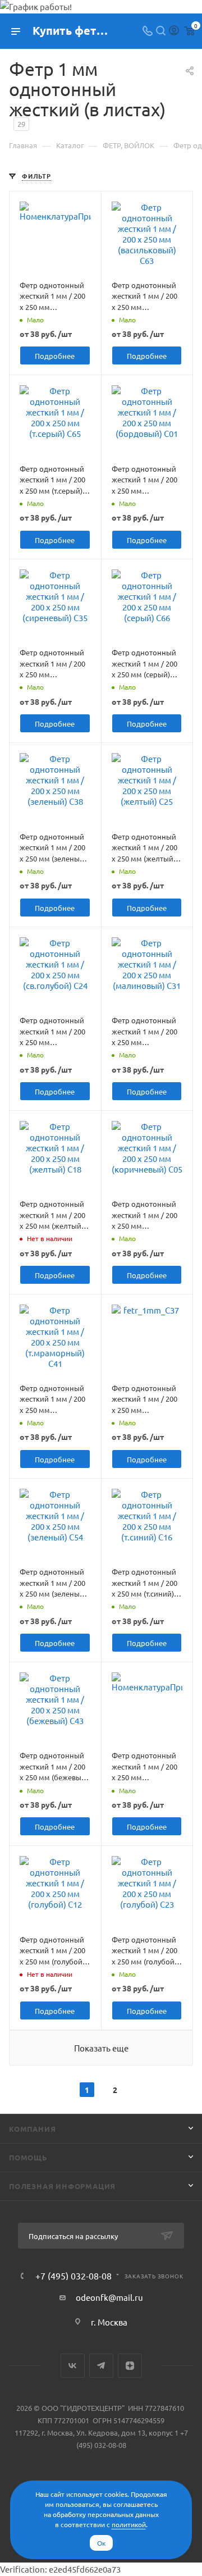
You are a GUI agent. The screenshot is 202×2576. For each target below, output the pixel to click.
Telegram (101, 2366)
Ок (101, 2543)
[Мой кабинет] (174, 31)
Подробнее (55, 356)
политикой (129, 2524)
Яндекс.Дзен (130, 2366)
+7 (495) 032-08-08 (74, 2276)
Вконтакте (73, 2366)
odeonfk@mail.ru (109, 2297)
